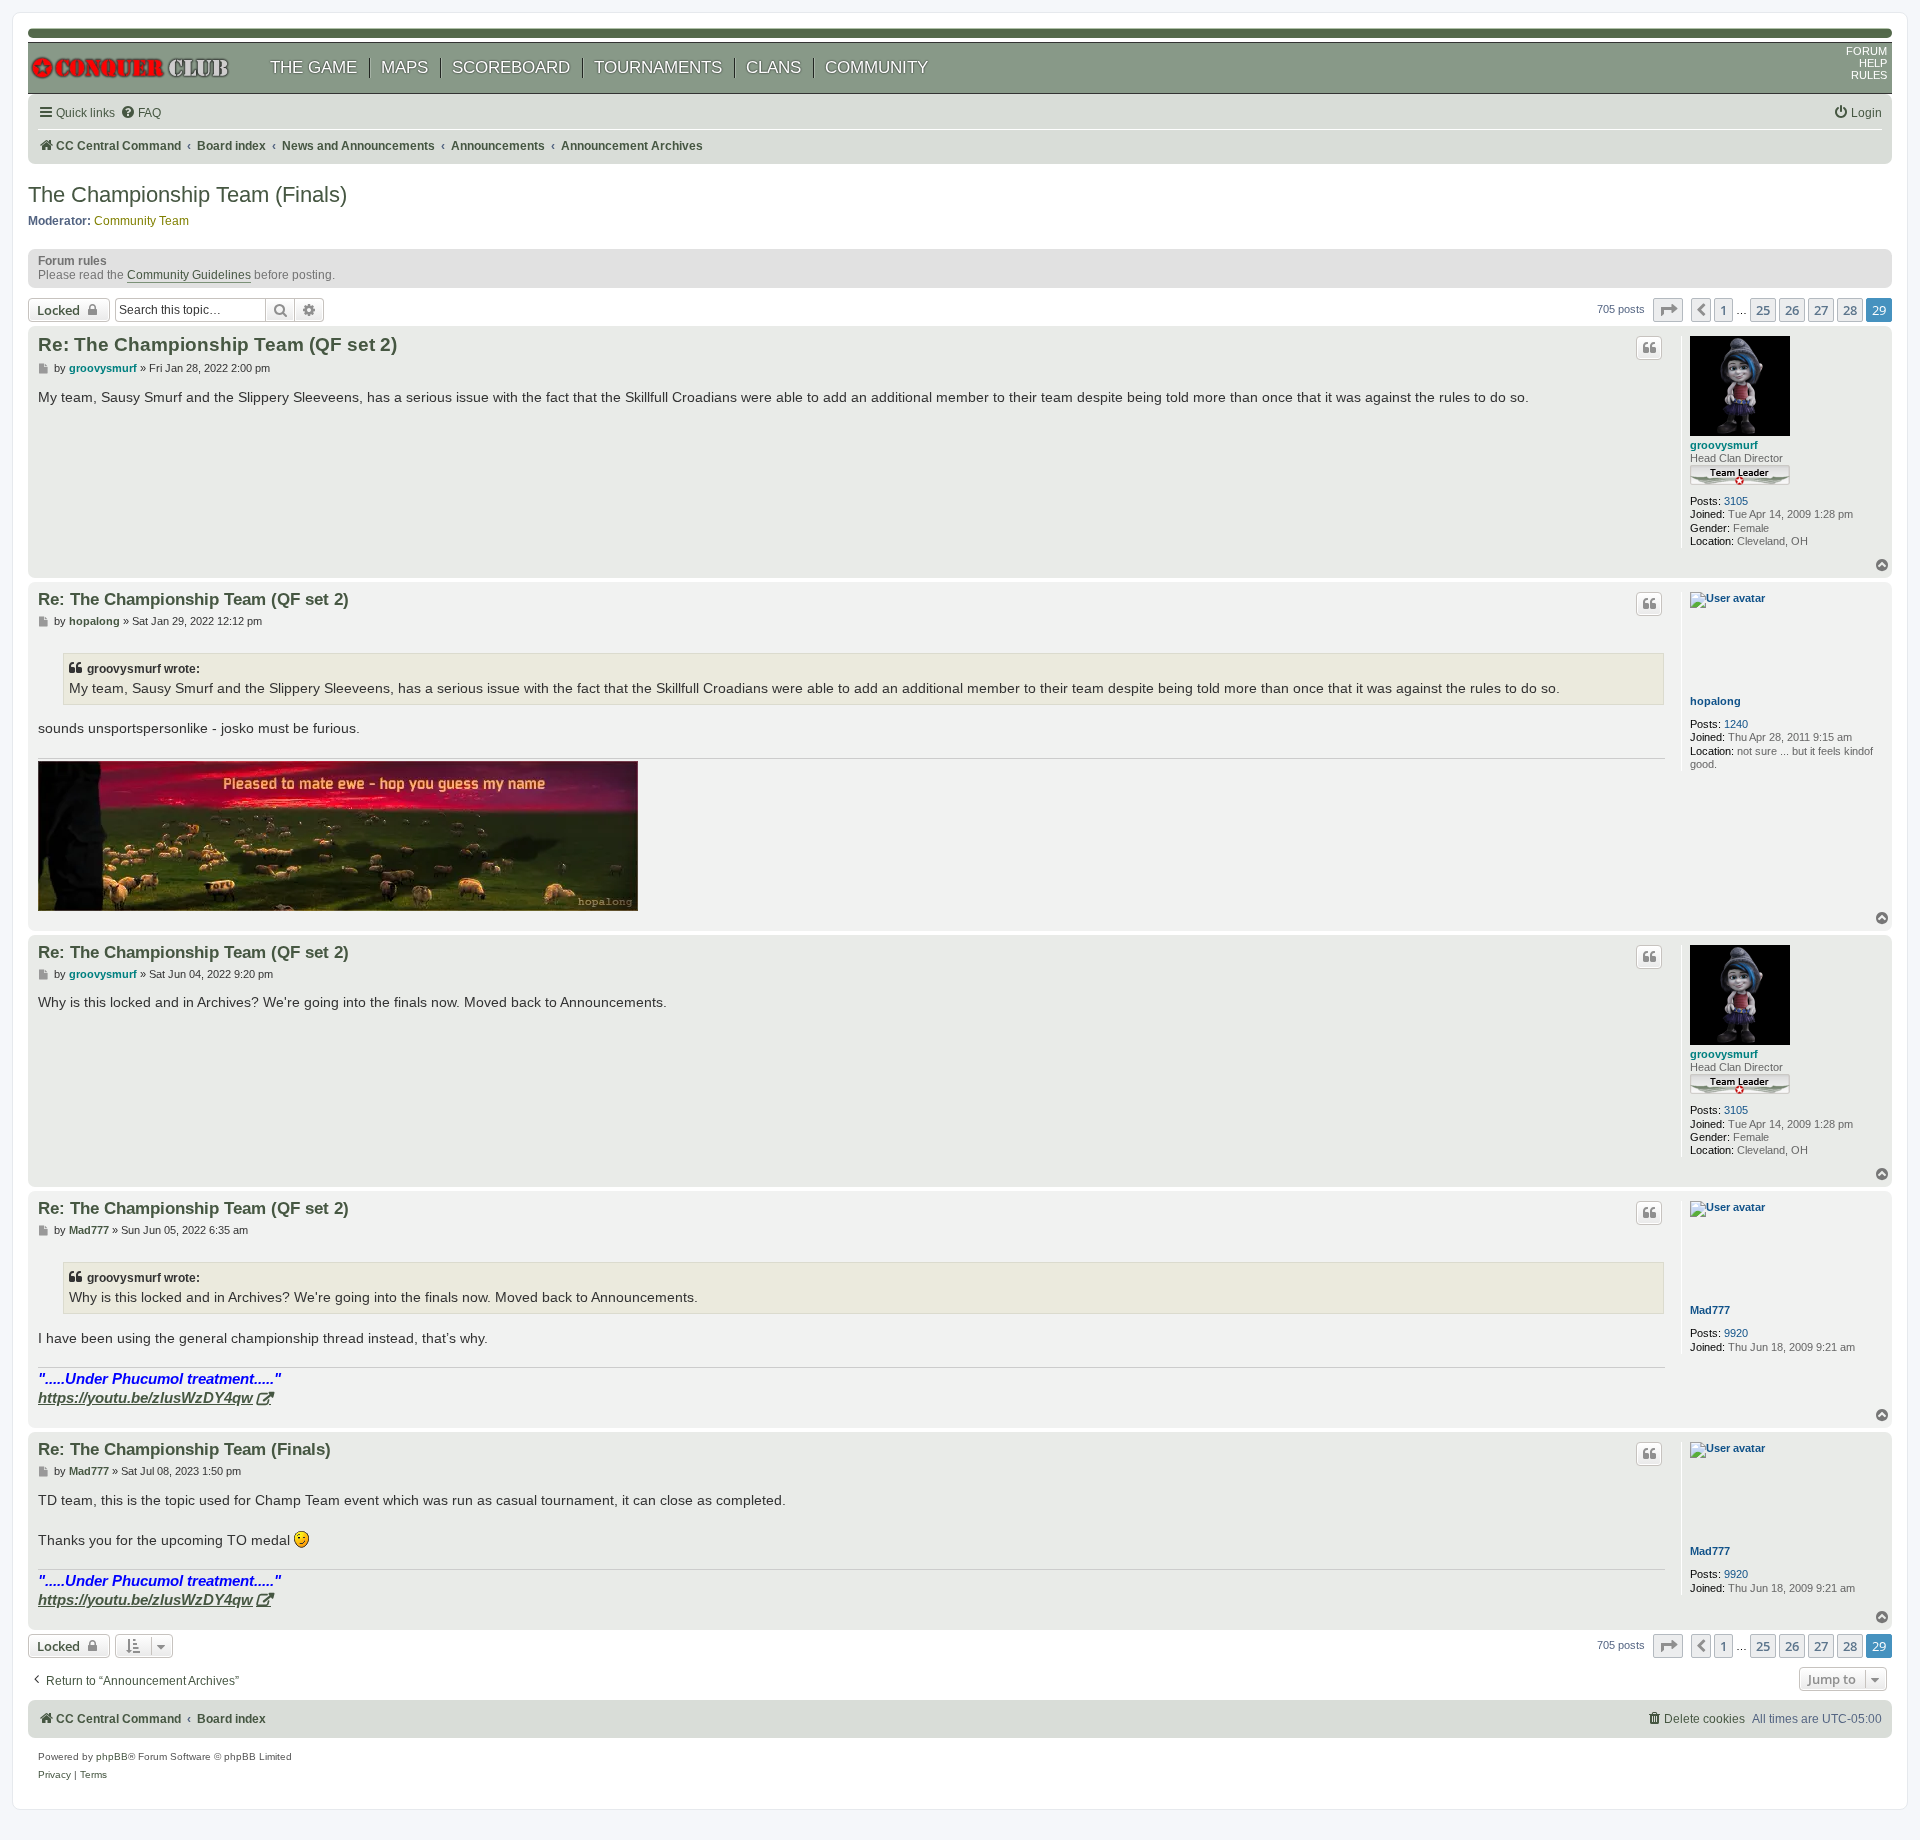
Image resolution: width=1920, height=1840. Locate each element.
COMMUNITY (876, 67)
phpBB (112, 1756)
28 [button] (1850, 310)
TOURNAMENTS (658, 67)
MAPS (404, 67)
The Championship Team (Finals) (187, 194)
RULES (1869, 75)
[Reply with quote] (1649, 348)
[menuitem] (140, 113)
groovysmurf (1724, 445)
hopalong (1715, 701)
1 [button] (1723, 310)
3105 (1736, 501)
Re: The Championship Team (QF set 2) (217, 344)
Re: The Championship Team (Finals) (184, 1449)
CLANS (773, 67)
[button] (1668, 310)
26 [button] (1792, 310)
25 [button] (1763, 310)
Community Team (141, 221)
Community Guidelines (189, 275)
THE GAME (313, 67)
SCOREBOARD (511, 67)
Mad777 (1710, 1310)
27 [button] (1821, 310)
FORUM (1866, 51)
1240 (1736, 724)
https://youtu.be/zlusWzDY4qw (145, 1397)
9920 (1736, 1333)
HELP (1873, 63)
